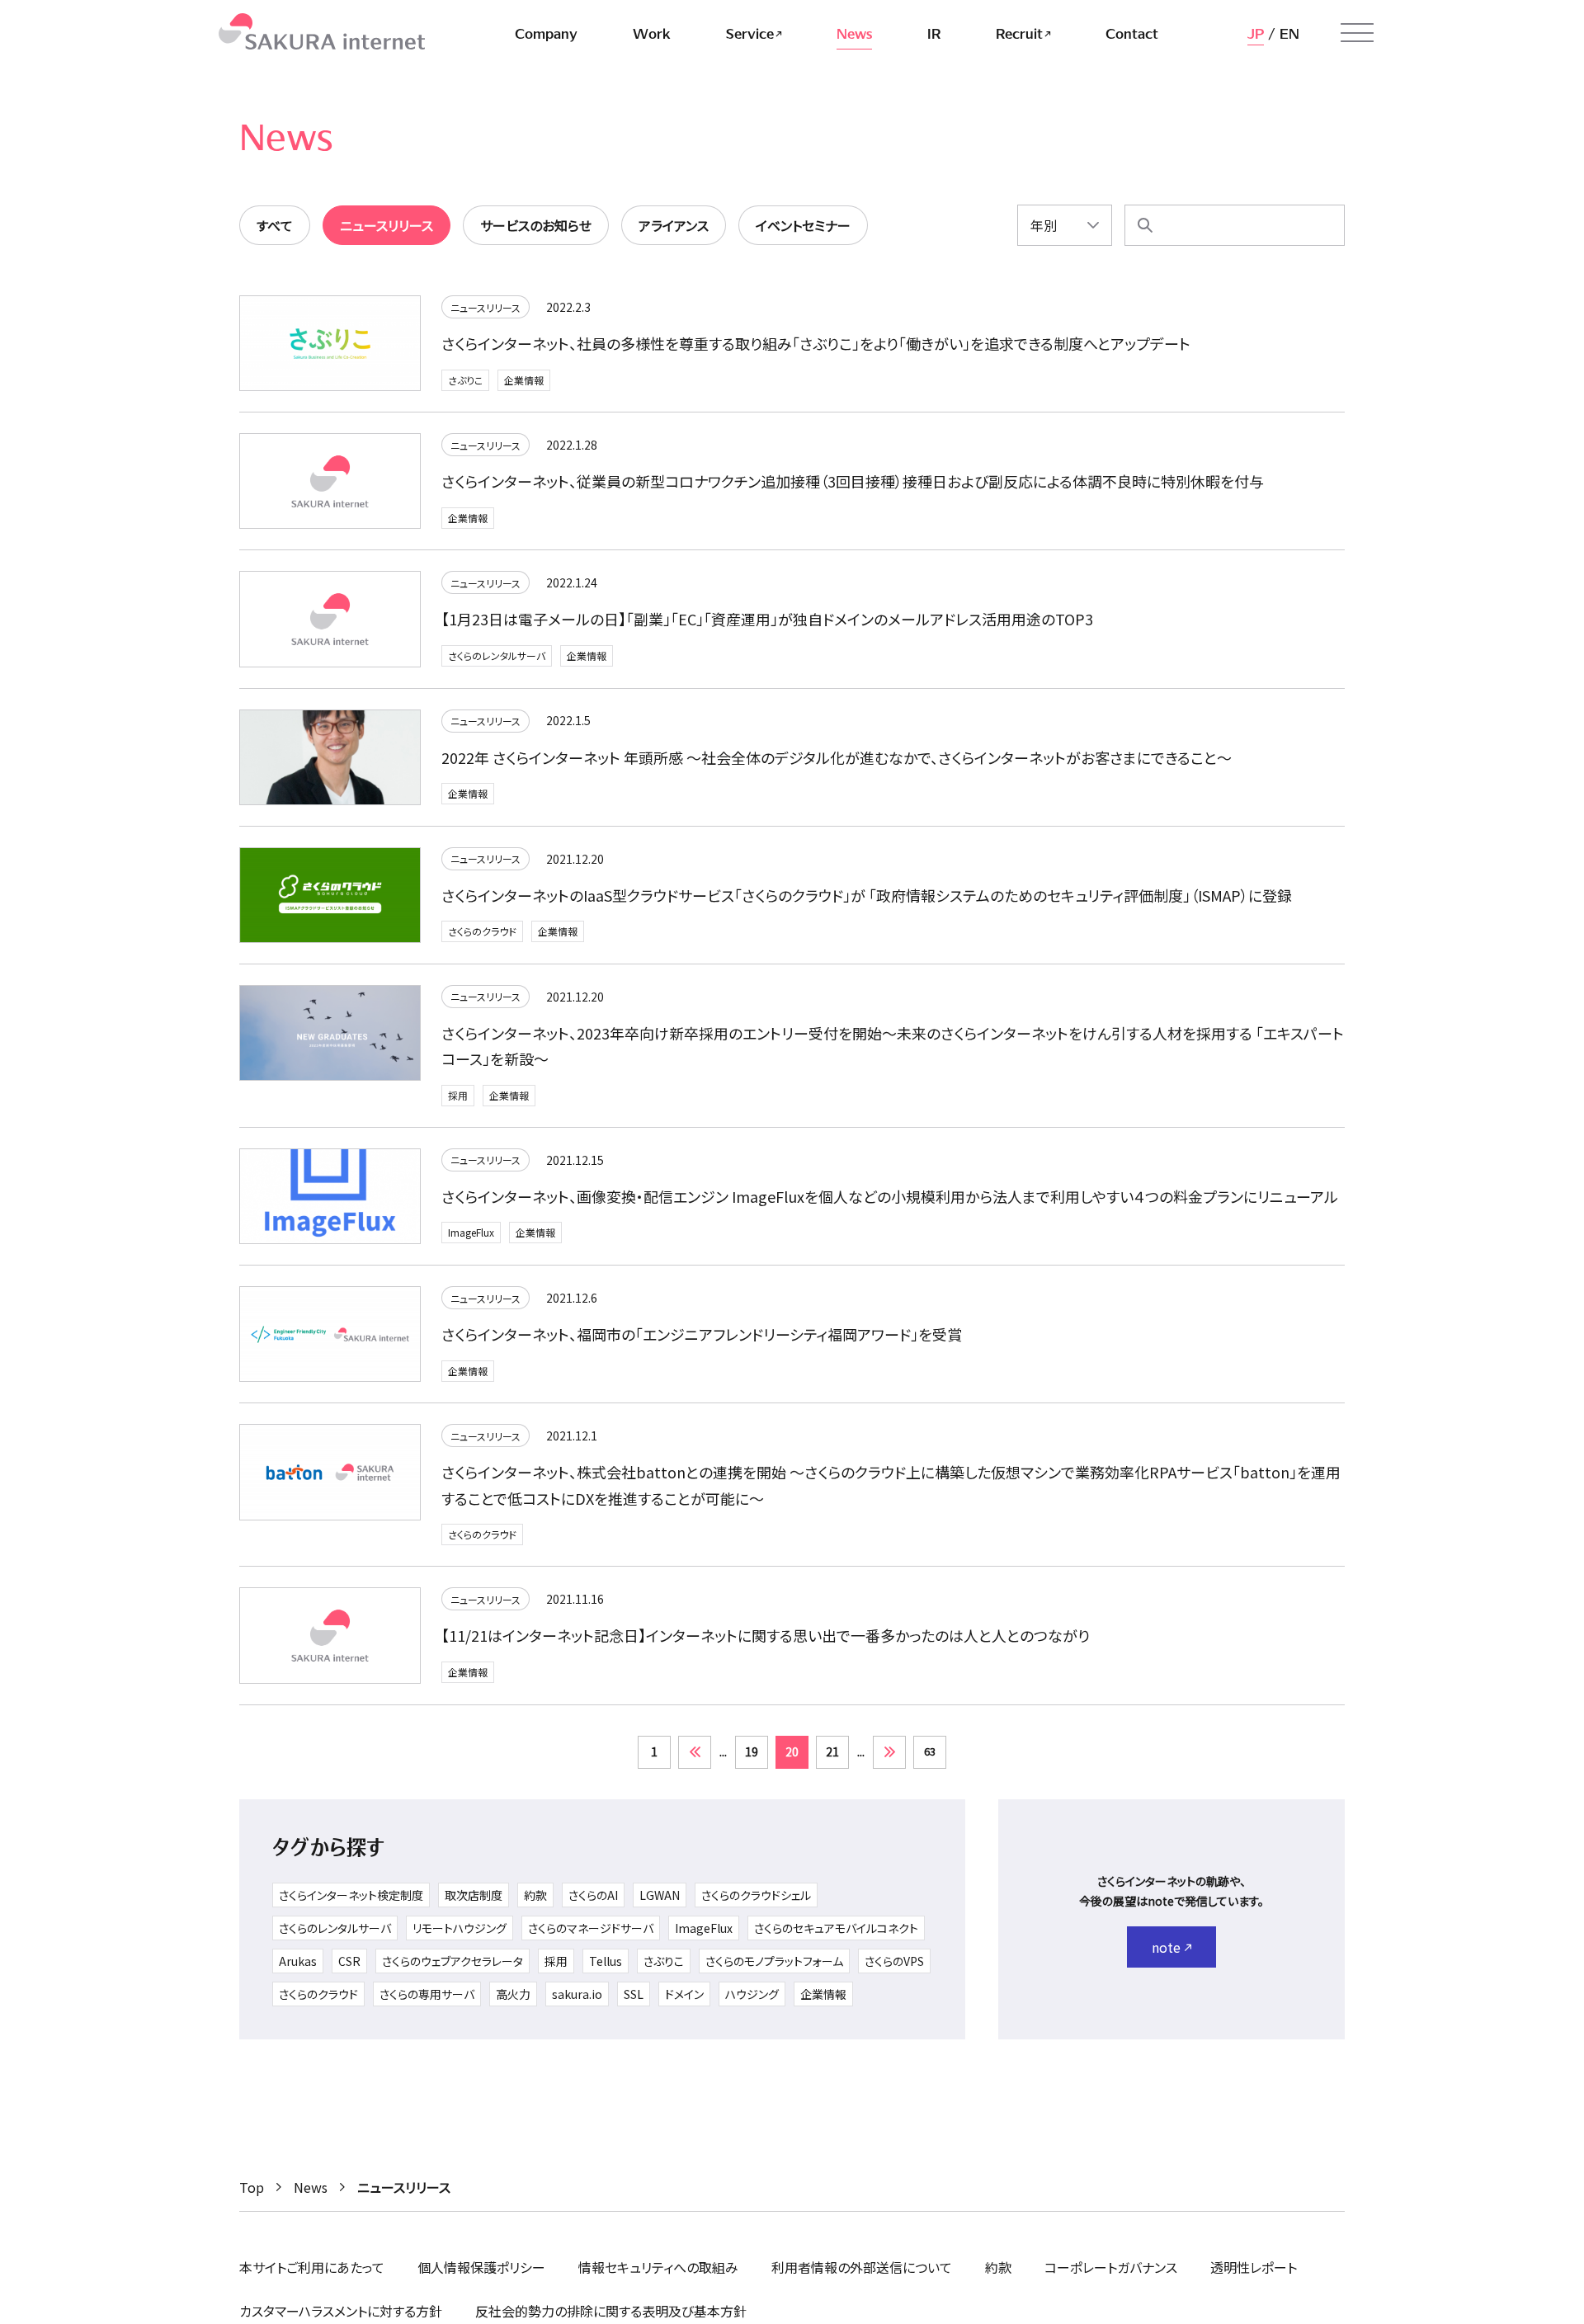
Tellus (606, 1961)
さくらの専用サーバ (427, 1994)
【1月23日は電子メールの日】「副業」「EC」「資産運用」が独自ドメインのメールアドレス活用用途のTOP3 (767, 619)
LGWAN (660, 1895)
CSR (349, 1961)
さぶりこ (465, 380)
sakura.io (577, 1994)
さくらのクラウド (482, 931)
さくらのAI (593, 1895)
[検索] (1145, 225)
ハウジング (752, 1994)
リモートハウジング (460, 1928)
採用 (458, 1095)
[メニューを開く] (1357, 33)
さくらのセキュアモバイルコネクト (836, 1928)
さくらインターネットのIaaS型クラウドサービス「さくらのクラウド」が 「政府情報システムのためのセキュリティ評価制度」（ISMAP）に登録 (867, 895)
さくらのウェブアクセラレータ (453, 1961)
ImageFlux (471, 1232)
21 (832, 1751)
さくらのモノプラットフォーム (774, 1961)
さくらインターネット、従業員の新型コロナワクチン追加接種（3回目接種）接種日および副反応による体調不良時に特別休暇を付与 (853, 481)
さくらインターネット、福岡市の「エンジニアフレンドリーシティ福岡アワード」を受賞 (702, 1334)
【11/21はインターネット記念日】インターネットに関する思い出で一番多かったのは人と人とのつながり (766, 1635)
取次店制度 (474, 1895)
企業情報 (524, 380)
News (311, 2187)
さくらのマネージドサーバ (591, 1928)
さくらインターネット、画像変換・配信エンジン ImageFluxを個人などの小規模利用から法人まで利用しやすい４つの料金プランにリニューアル (890, 1196)
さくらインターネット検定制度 (351, 1895)
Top (252, 2187)
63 (930, 1751)
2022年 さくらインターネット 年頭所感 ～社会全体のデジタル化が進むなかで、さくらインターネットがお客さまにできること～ (837, 757)
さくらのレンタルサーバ (497, 655)
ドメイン (684, 1994)
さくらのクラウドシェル (756, 1895)
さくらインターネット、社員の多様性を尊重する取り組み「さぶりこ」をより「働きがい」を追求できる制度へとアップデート (816, 343)
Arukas (298, 1961)
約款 (535, 1895)
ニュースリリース (486, 307)
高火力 (513, 1994)
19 (752, 1751)
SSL (634, 1994)
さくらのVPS (894, 1961)
